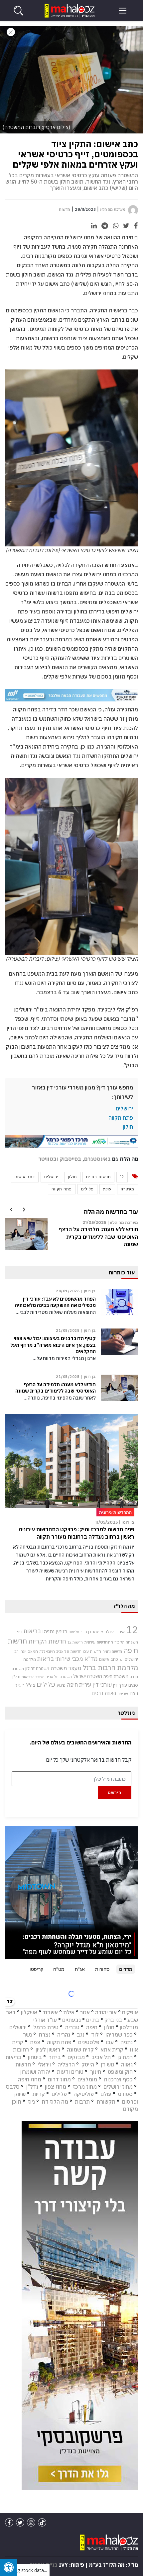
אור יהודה (106, 2012)
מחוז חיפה (30, 2079)
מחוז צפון (56, 2087)
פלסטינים (89, 2042)
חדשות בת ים (98, 1177)
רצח (134, 1693)
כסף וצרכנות (118, 2079)
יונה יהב (20, 1651)
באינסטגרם (97, 1159)
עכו (110, 2042)
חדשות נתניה (112, 1651)
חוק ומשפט (120, 2072)
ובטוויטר (48, 1159)
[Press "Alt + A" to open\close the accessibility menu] (9, 2567)
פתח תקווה (121, 1118)
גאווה (127, 2064)
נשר (27, 2035)
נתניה (127, 2042)
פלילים (87, 1189)
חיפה (92, 2027)
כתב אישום (25, 1177)
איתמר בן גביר (92, 1632)
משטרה (128, 1189)
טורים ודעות (70, 2072)
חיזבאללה (47, 1651)
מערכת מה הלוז (113, 209)
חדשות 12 (75, 1642)
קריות (39, 2094)
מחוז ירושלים (118, 2087)
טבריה (72, 2027)
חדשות (65, 209)
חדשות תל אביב (69, 1651)
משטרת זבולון (37, 1669)
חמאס (33, 1651)
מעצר (75, 1668)
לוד (95, 2035)
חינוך (96, 2072)
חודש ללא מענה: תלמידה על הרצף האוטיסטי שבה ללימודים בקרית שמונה (98, 1237)
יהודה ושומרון (35, 2072)
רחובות (21, 2050)
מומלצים (87, 2079)
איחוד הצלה (115, 1632)
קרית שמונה (80, 2050)
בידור (55, 2057)
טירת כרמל (46, 2027)
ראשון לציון (48, 2050)
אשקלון (29, 2012)
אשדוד (50, 2012)
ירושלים (124, 1108)
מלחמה (30, 1659)
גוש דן (108, 2064)
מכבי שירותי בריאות (60, 1659)
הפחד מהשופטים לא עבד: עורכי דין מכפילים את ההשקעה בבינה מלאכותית (55, 1302)
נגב (81, 2035)
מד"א (91, 1659)
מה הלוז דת (55, 2102)
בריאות (32, 1631)
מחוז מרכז (85, 2087)
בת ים (93, 2020)
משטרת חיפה (116, 1676)
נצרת (45, 2035)
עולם (106, 2094)
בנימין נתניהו (55, 1631)
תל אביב (101, 2057)
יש (121, 1659)
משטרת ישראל (88, 1676)
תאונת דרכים (104, 1693)
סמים (133, 1685)
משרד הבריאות (33, 1677)
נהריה (64, 2035)
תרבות (82, 2102)
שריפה (123, 1694)
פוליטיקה (84, 2094)
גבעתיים (71, 2020)
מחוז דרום (59, 2079)
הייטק (88, 2064)
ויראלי (44, 2064)
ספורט (125, 2094)
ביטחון (35, 2057)
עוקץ (107, 1189)
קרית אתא (112, 2050)
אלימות (74, 1632)
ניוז (31, 2102)
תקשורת (106, 2102)
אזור (85, 2012)
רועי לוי (19, 1685)
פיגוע (61, 1685)
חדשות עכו (92, 1651)
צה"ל (31, 1685)
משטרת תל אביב (59, 1677)
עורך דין (120, 1685)
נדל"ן (16, 1677)
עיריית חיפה (79, 1685)
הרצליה (66, 2064)
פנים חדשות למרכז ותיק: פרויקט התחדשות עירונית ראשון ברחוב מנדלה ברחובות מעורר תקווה (76, 1533)
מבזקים (76, 2057)
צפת (35, 2042)
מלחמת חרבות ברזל (110, 1668)
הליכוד (119, 1642)
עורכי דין (102, 1685)
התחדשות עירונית (99, 1642)
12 (122, 1177)
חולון (128, 1127)
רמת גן (125, 2057)
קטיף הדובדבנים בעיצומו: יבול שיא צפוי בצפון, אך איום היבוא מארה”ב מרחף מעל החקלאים (53, 1345)
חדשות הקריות (47, 1641)
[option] (71, 1237)
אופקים (130, 2012)
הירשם (115, 1792)
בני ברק (113, 2020)
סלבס (13, 2087)
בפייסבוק (70, 1159)
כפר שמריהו (119, 2035)
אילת (69, 2012)
